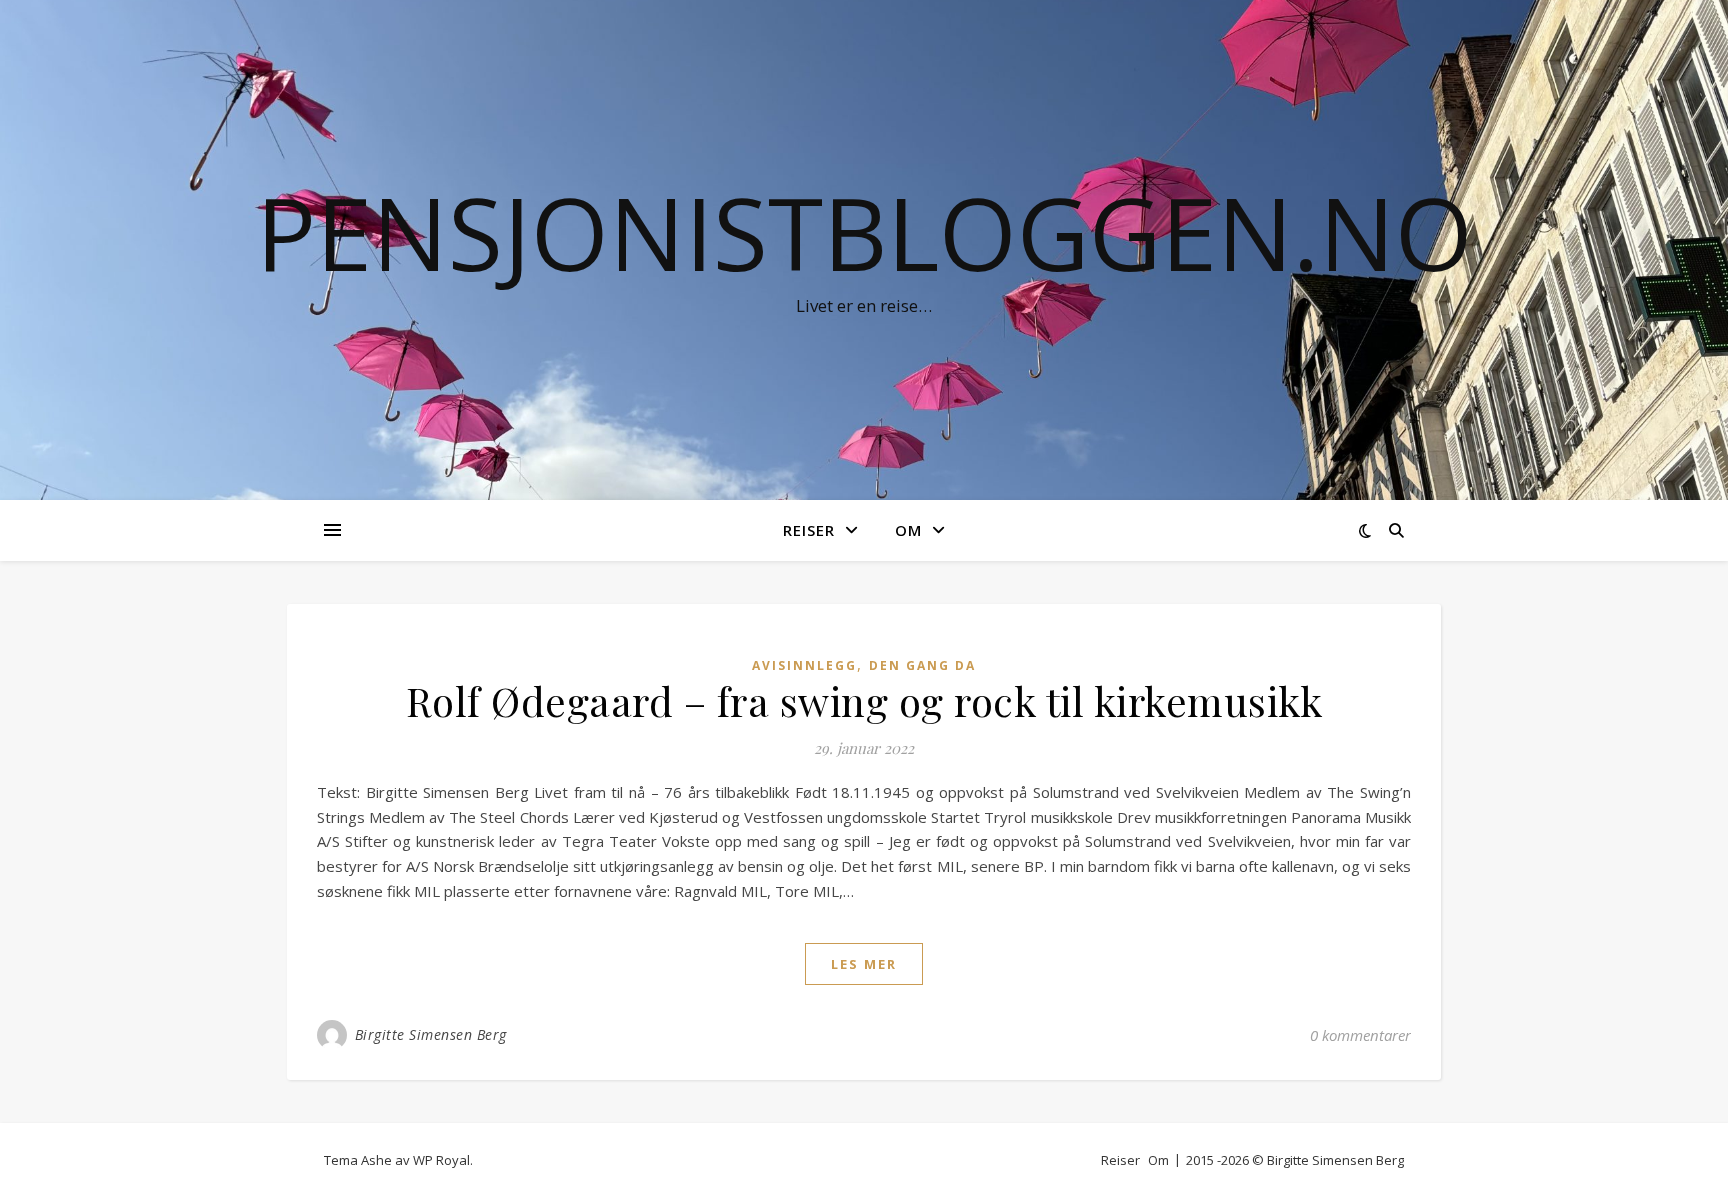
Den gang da (922, 665)
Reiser (809, 530)
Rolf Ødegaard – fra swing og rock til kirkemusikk (864, 700)
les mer (864, 964)
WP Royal (441, 1160)
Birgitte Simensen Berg (431, 1034)
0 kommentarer (1360, 1035)
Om (908, 530)
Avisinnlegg (804, 665)
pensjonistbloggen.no (864, 232)
